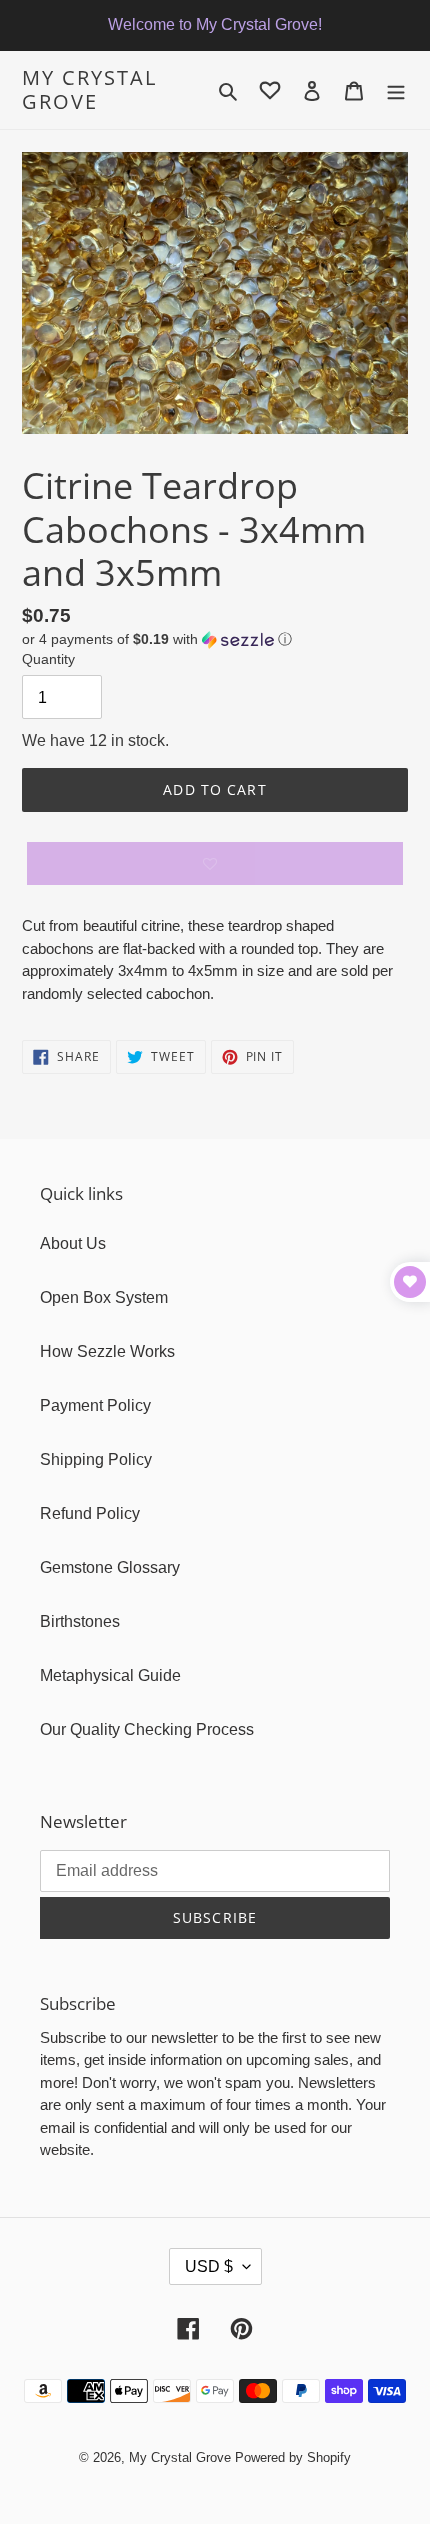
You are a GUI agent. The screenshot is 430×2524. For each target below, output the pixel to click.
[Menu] (396, 90)
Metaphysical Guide (110, 1675)
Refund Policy (90, 1513)
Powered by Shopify (293, 2457)
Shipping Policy (96, 1459)
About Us (73, 1243)
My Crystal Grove (89, 90)
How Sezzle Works (107, 1351)
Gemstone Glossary (110, 1567)
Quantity (48, 659)
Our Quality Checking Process (147, 1729)
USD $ (209, 2266)
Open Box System (104, 1297)
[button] (157, 639)
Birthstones (80, 1621)
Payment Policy (95, 1405)
